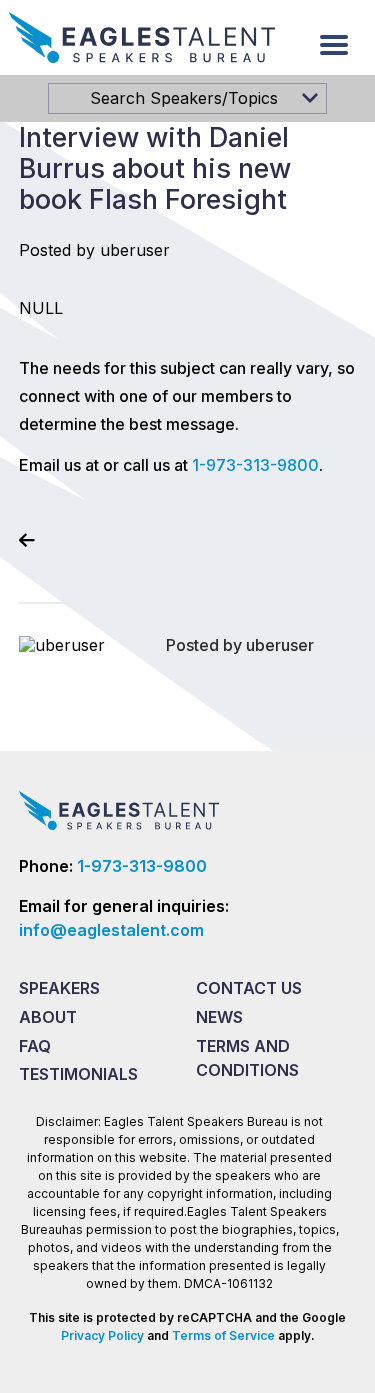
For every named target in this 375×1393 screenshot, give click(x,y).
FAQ (35, 1046)
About (48, 1017)
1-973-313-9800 (255, 465)
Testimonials (78, 1074)
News (219, 1017)
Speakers (59, 988)
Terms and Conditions (247, 1058)
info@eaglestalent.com (111, 930)
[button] (334, 45)
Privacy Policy (102, 1335)
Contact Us (249, 988)
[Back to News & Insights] (27, 540)
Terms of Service (223, 1335)
